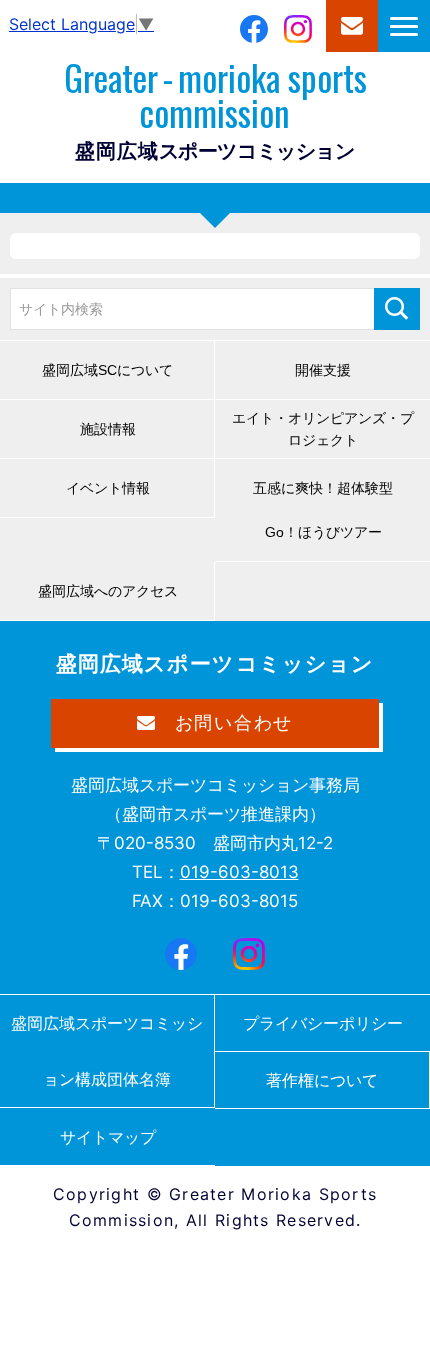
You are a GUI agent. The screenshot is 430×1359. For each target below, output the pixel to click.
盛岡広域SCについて (107, 370)
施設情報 (108, 429)
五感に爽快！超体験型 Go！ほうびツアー (330, 510)
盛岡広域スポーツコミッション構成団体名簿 (107, 1051)
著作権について (322, 1080)
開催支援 (323, 370)
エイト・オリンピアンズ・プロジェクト (323, 429)
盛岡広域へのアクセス (108, 591)
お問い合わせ (352, 26)
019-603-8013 (239, 872)
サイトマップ (108, 1137)
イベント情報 (108, 488)
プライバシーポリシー (323, 1023)
